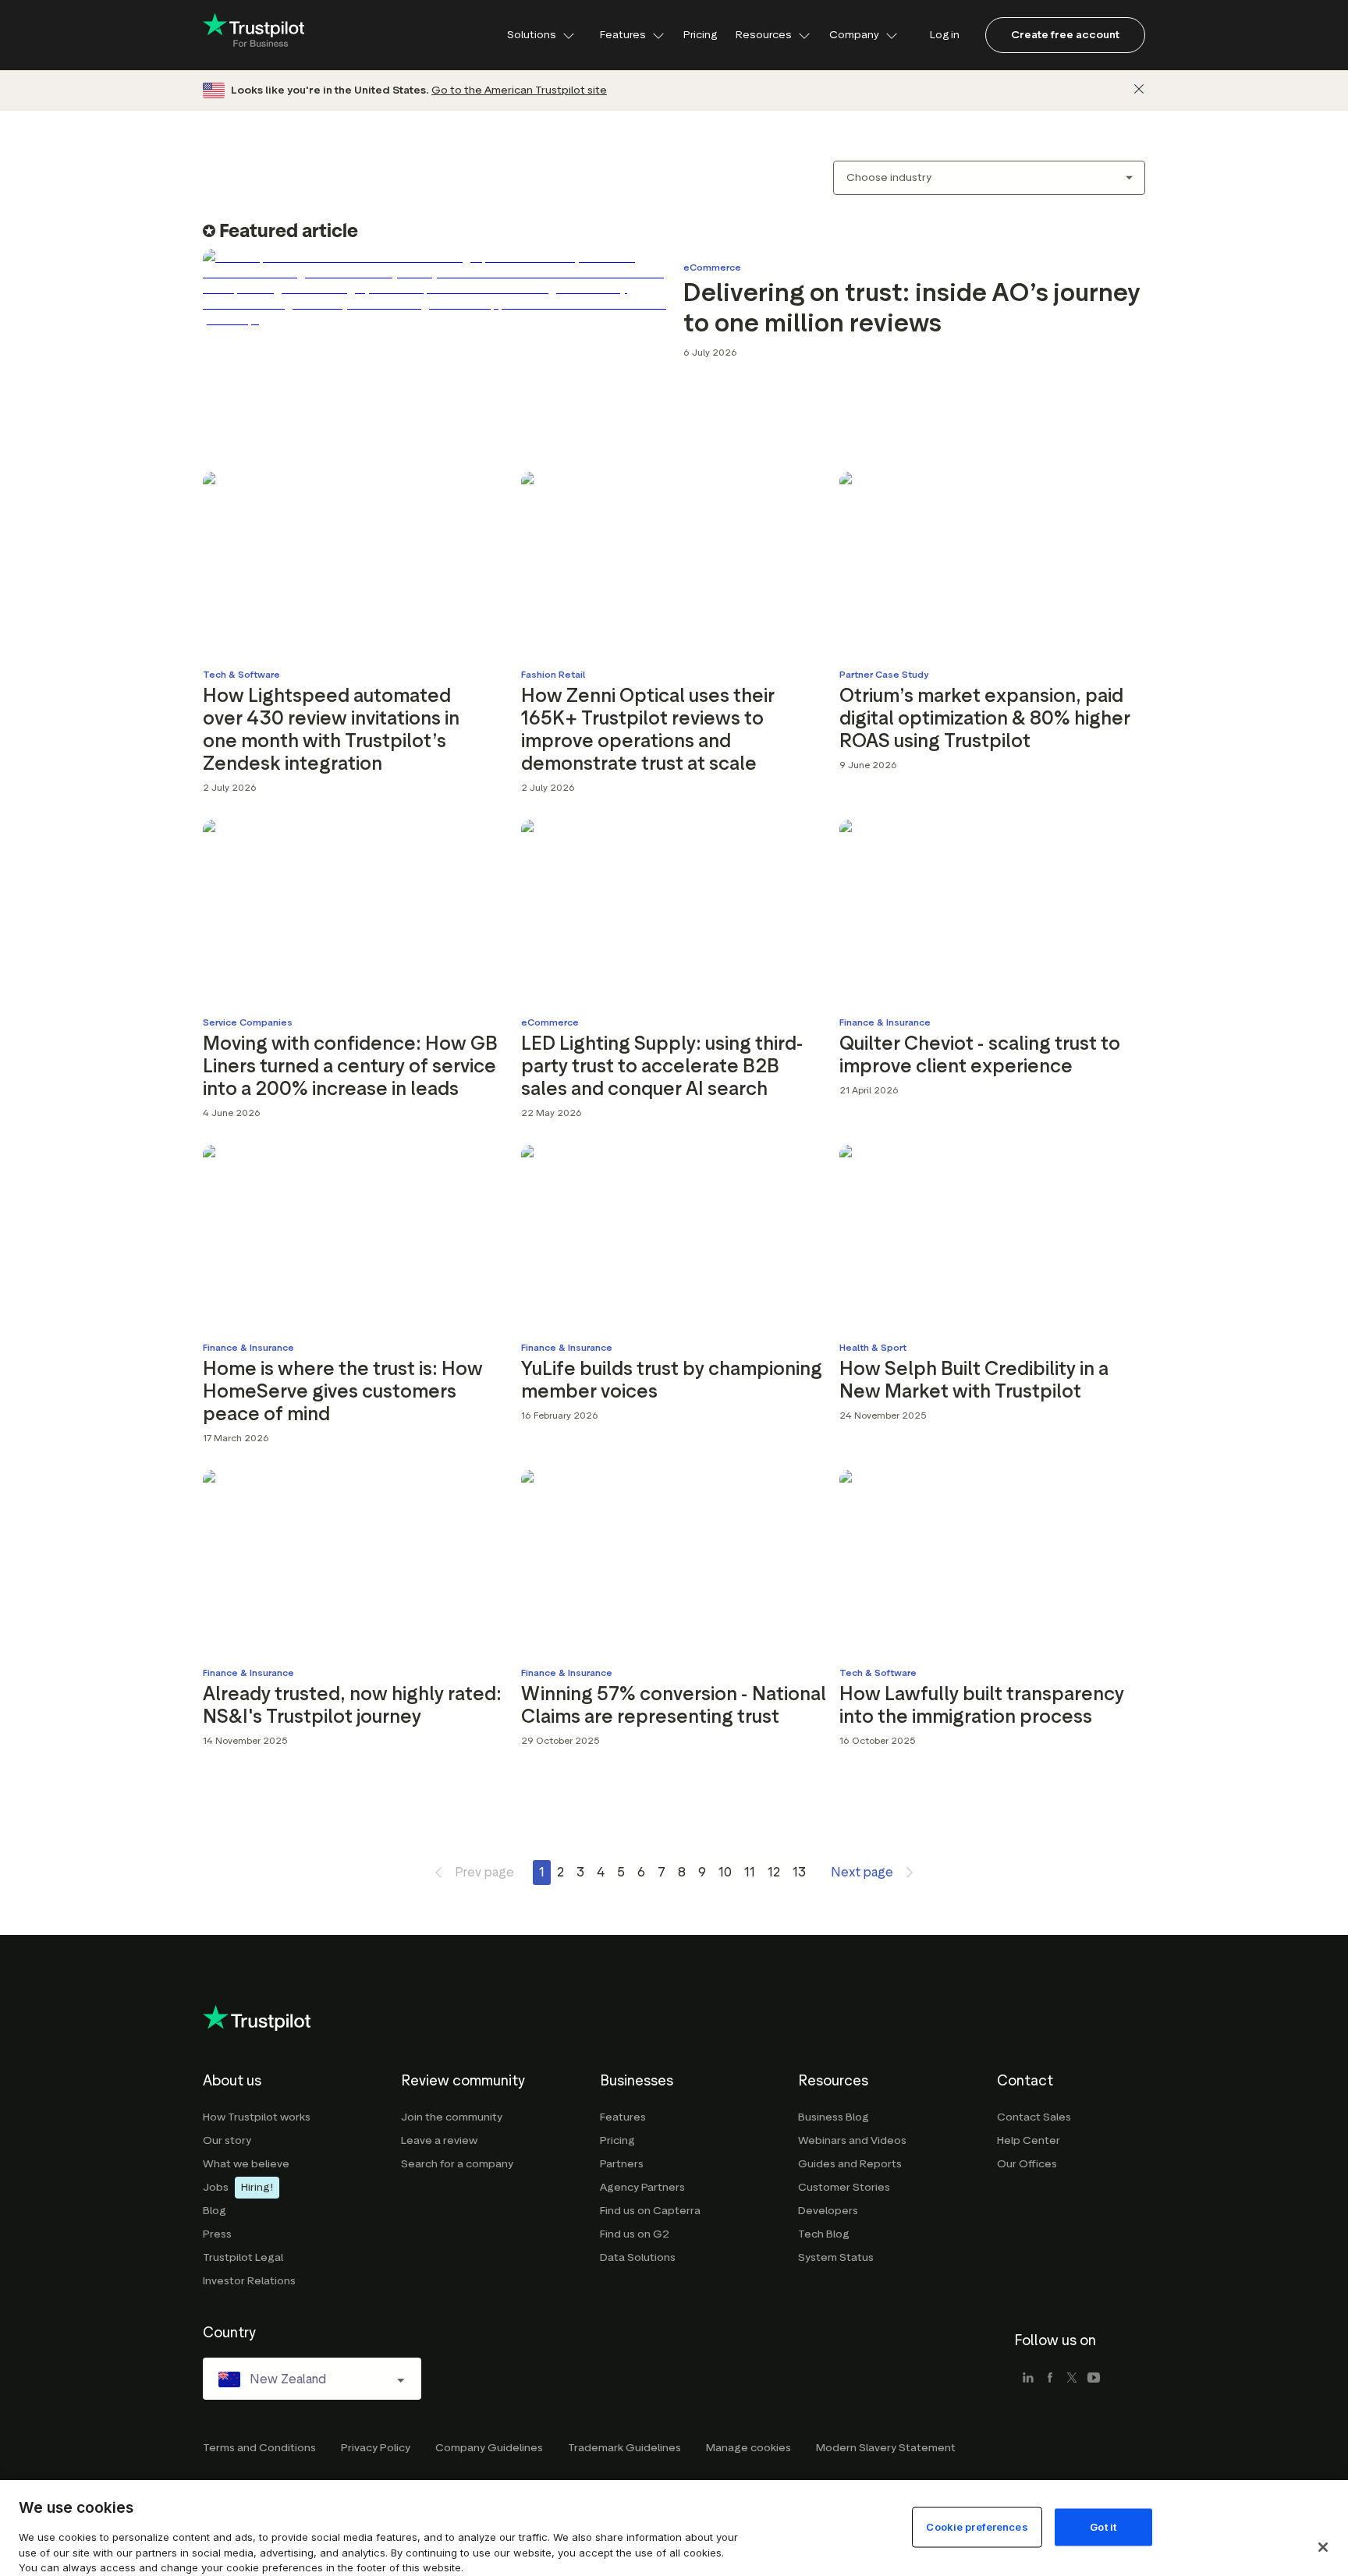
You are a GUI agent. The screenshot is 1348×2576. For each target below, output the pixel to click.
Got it (1103, 2526)
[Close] (1139, 89)
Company (854, 35)
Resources (764, 35)
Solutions (532, 35)
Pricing (700, 35)
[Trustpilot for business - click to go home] (254, 35)
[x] (1072, 2379)
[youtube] (1094, 2379)
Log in (945, 35)
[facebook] (1050, 2379)
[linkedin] (1028, 2379)
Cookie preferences (977, 2526)
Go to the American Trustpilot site (519, 90)
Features (623, 35)
